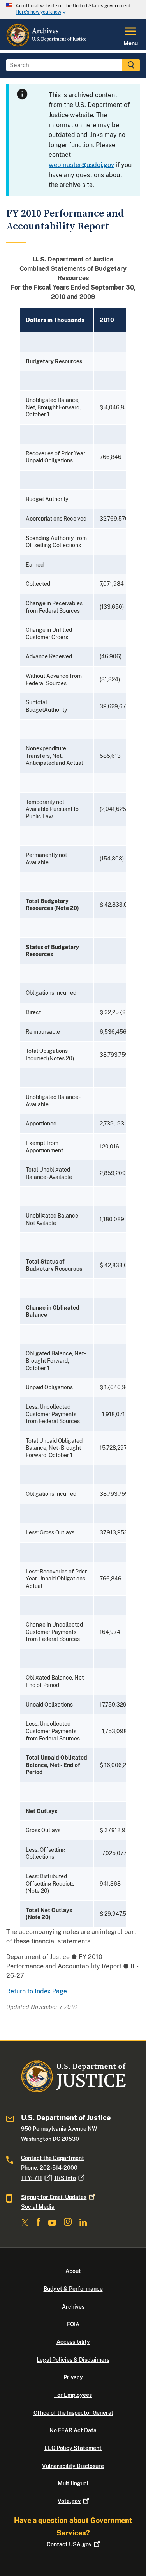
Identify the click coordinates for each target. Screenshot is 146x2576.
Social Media (38, 2207)
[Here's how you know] (73, 9)
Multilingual (73, 2484)
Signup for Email (54, 2197)
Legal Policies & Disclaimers (73, 2360)
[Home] (47, 45)
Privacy (73, 2377)
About (73, 2271)
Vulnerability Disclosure (73, 2466)
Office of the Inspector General (73, 2413)
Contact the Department (53, 2158)
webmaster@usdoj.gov (81, 165)
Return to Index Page (37, 1991)
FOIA (73, 2324)
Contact (69, 2544)
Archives (73, 2307)
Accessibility (73, 2342)
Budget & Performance (73, 2289)
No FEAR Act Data (73, 2430)
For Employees (73, 2395)
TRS (65, 2178)
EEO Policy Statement (73, 2448)
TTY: (32, 2178)
